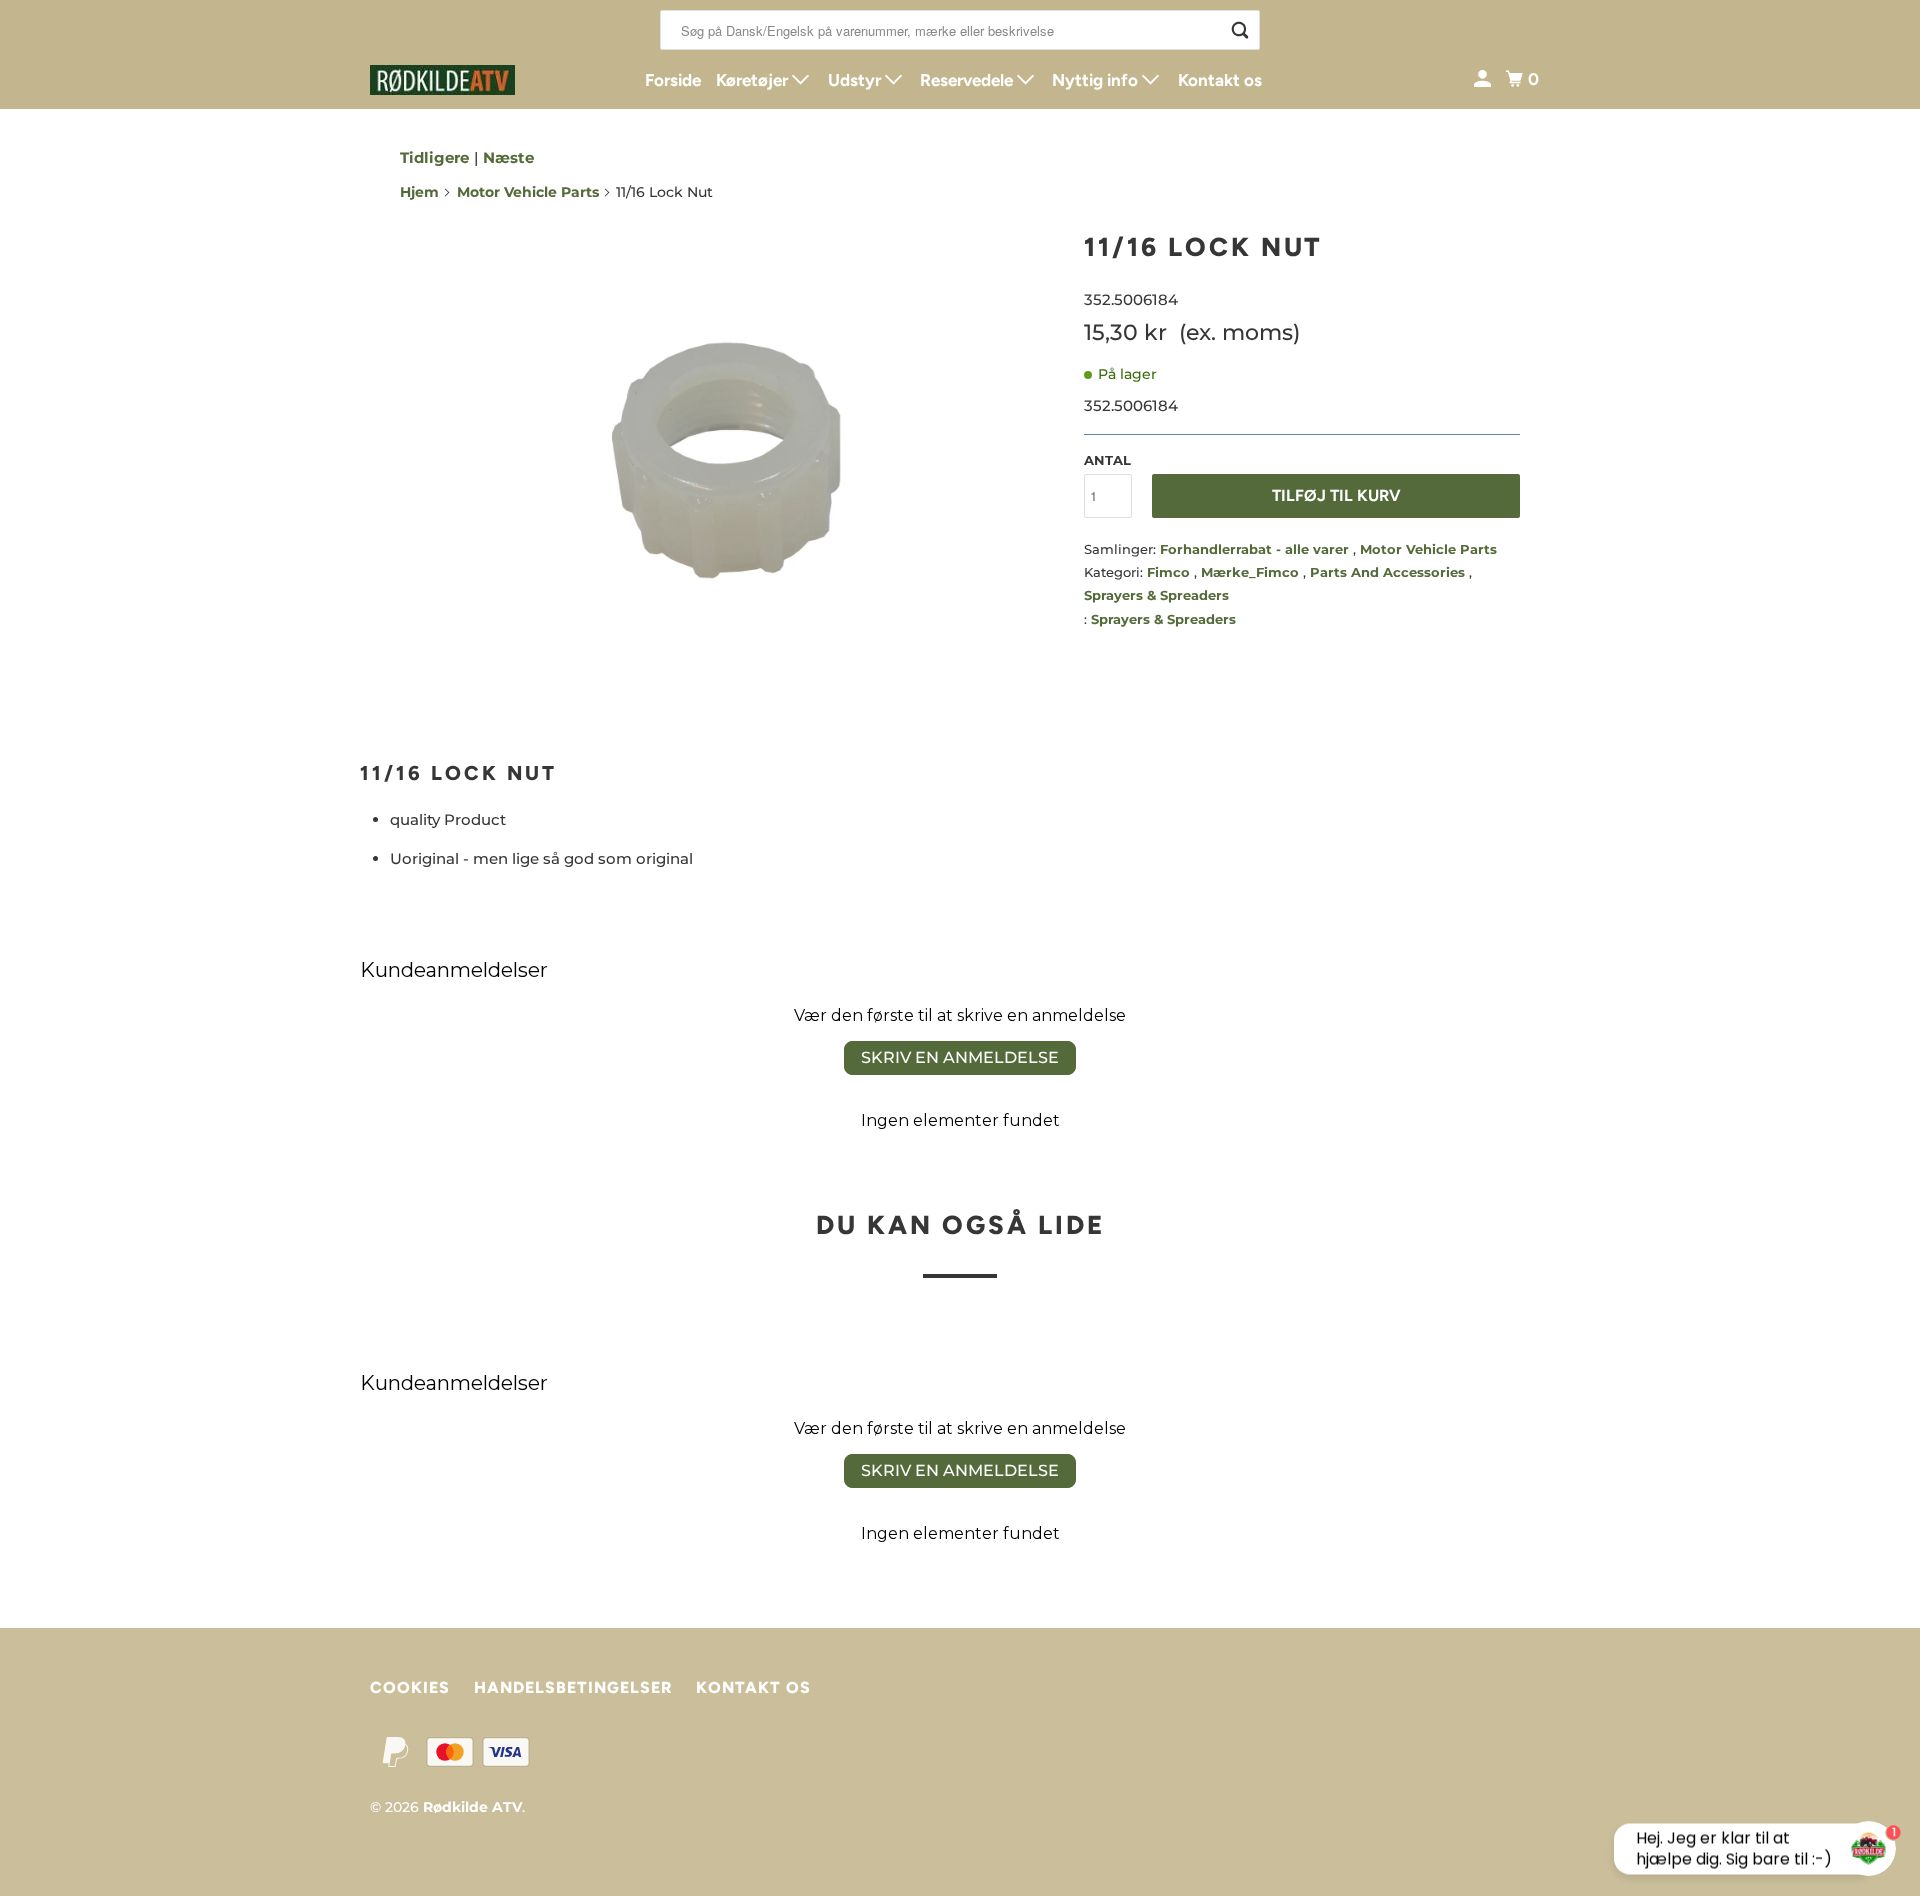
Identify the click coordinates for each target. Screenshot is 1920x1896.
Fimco (1170, 572)
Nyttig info (1097, 80)
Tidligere (434, 157)
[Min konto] (1484, 79)
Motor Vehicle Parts (528, 192)
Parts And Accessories (1389, 572)
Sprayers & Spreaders (1156, 595)
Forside (673, 80)
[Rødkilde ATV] (460, 80)
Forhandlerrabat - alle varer (1256, 549)
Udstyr (856, 80)
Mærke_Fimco (1252, 572)
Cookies (410, 1687)
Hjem (419, 192)
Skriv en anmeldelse (960, 1057)
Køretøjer (754, 80)
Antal (1107, 460)
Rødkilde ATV (472, 1807)
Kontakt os (1220, 80)
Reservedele (968, 80)
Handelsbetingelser (573, 1687)
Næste (508, 157)
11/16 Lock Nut (1203, 247)
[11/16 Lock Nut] (732, 470)
